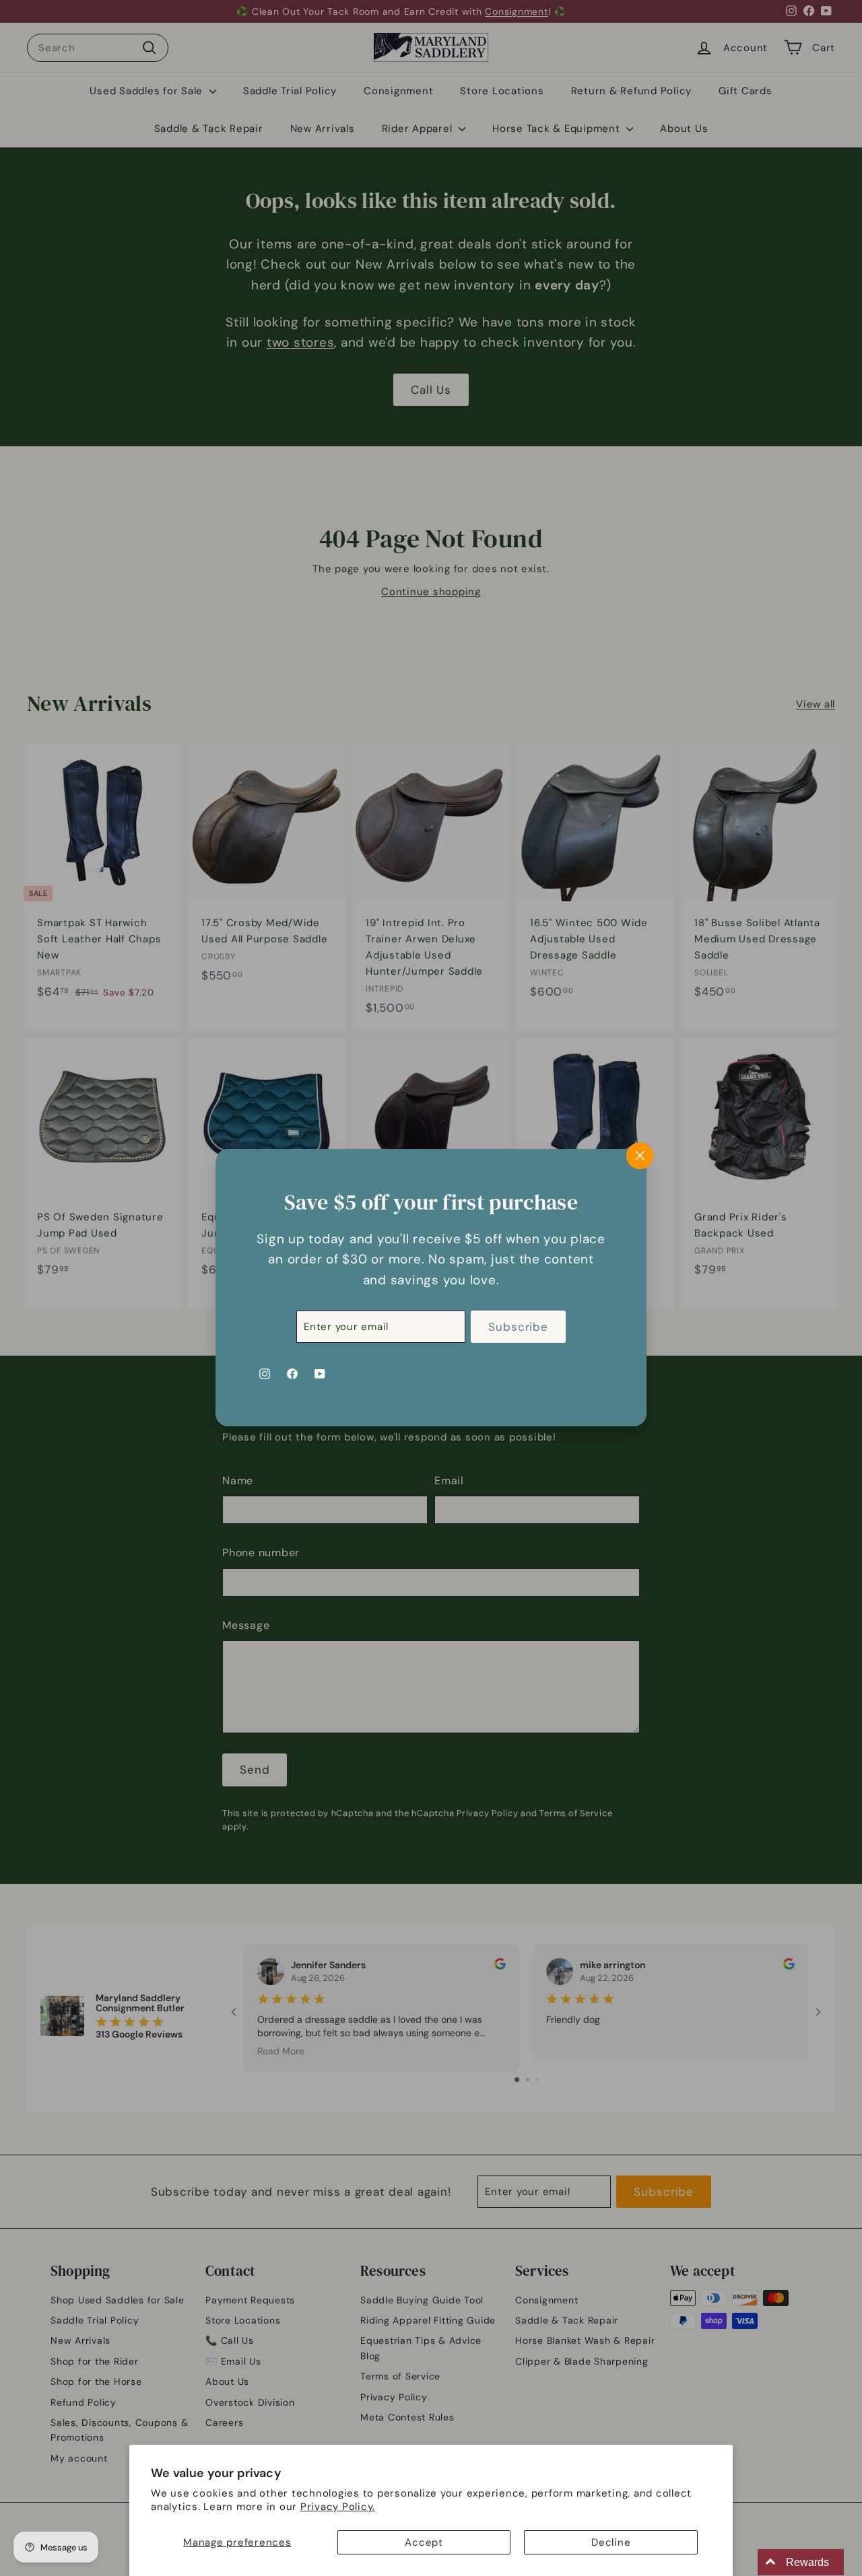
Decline (611, 2542)
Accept (424, 2542)
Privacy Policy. (338, 2507)
